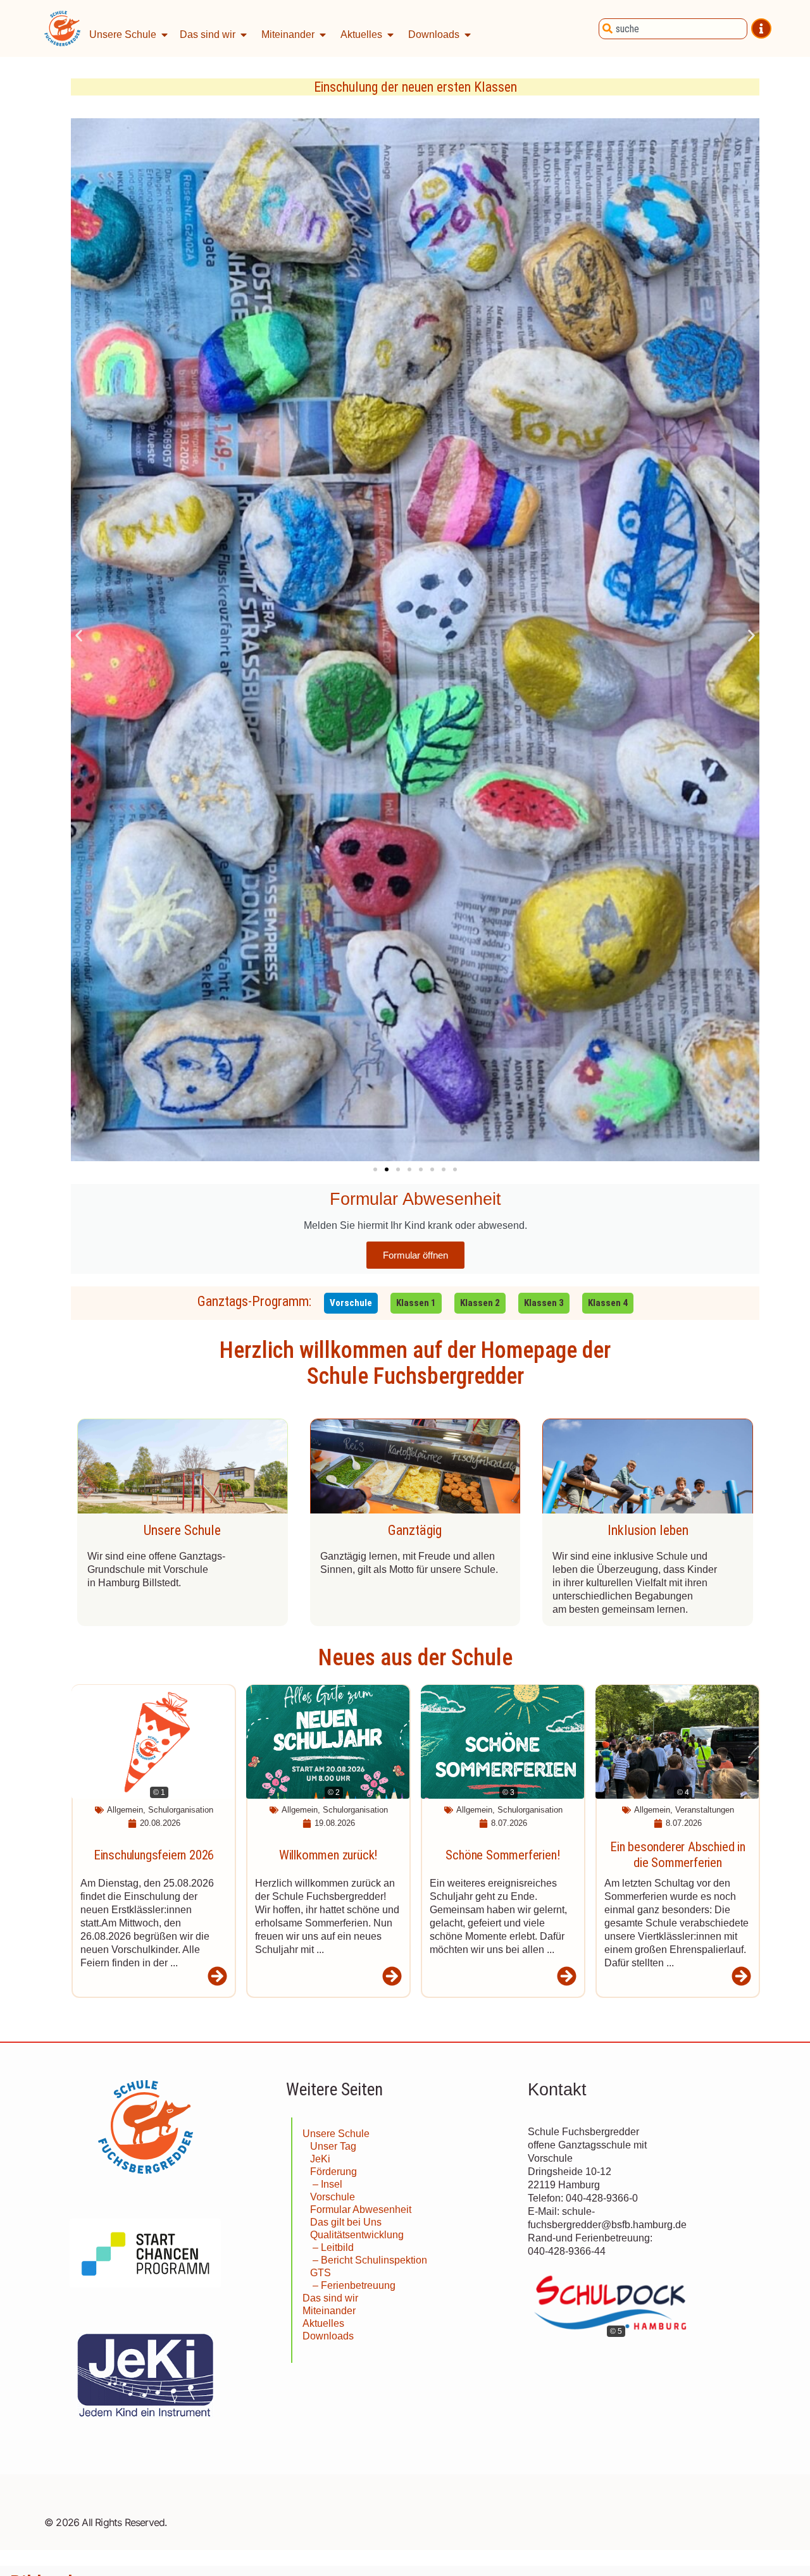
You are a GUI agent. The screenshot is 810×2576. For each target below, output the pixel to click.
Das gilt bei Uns (342, 2222)
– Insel (322, 2184)
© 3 (508, 1792)
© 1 (159, 1792)
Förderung (330, 2172)
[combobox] (673, 29)
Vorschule (329, 2197)
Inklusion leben (648, 1530)
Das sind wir (330, 2298)
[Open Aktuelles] (390, 35)
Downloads (328, 2336)
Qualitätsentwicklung (353, 2235)
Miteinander (329, 2311)
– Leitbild (328, 2247)
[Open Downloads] (468, 35)
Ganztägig (415, 1530)
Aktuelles (323, 2323)
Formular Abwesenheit (357, 2209)
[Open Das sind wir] (244, 35)
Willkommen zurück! (328, 1855)
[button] (79, 635)
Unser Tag (329, 2146)
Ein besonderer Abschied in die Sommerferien (678, 1855)
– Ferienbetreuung (349, 2285)
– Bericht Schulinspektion (365, 2260)
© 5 (616, 2331)
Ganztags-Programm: (254, 1301)
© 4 (683, 1792)
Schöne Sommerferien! (503, 1855)
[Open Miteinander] (323, 35)
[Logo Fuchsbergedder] (62, 29)
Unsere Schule (182, 1530)
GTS (317, 2273)
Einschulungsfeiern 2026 (154, 1855)
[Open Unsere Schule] (165, 35)
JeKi (316, 2159)
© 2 (334, 1792)
